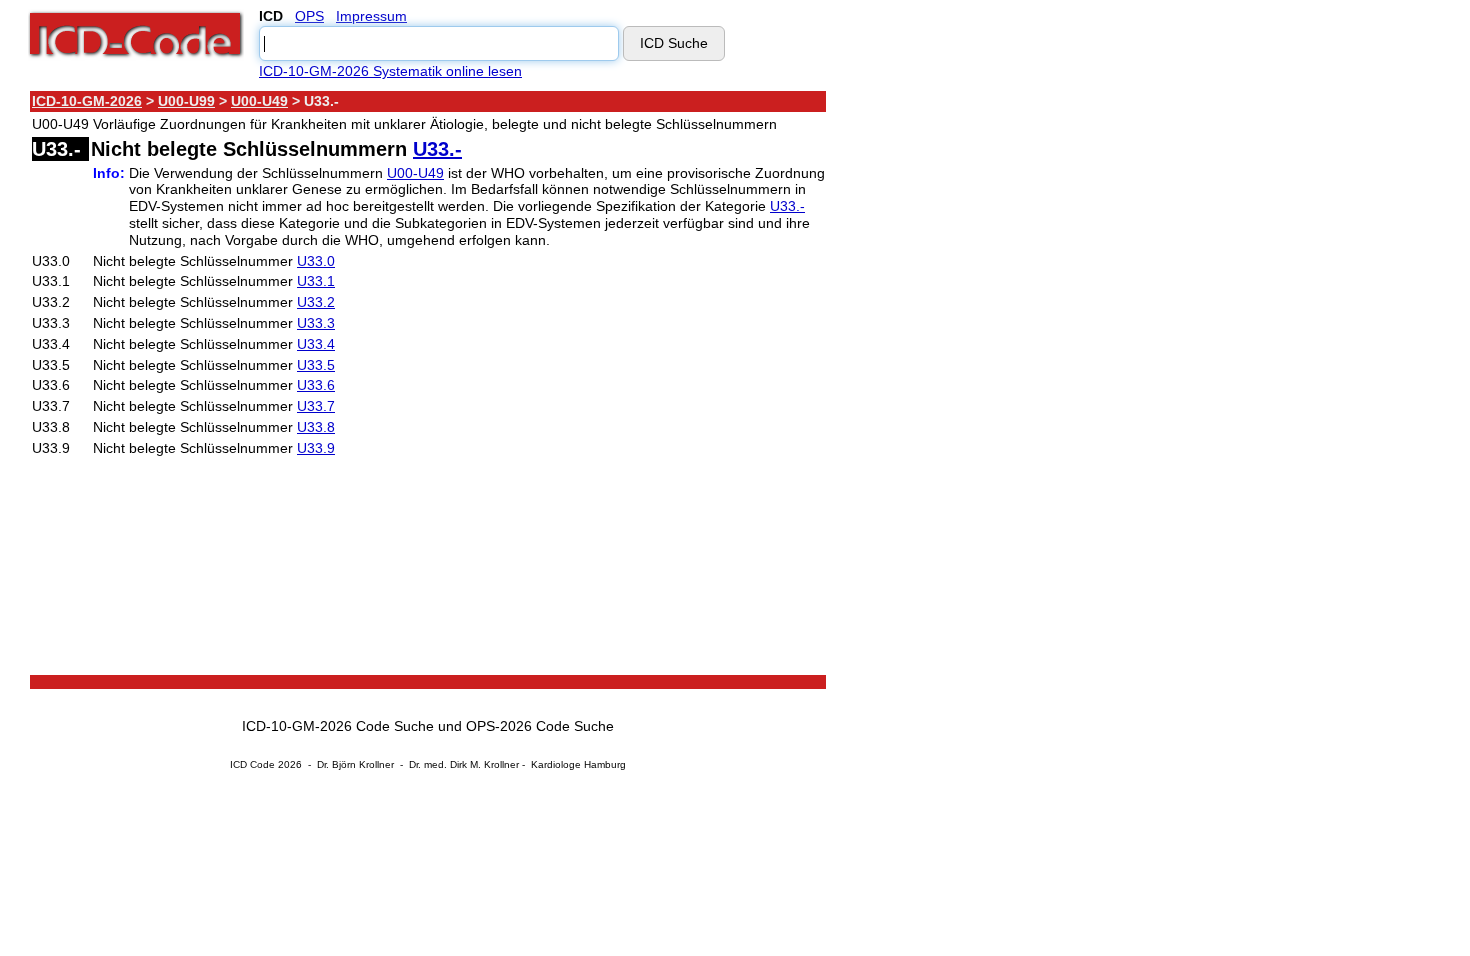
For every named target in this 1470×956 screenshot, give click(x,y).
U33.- (437, 149)
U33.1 (316, 281)
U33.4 (316, 344)
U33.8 (316, 427)
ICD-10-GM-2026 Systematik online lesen (390, 71)
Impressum (371, 16)
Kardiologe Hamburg (578, 764)
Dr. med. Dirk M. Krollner (464, 764)
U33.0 (316, 261)
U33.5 (316, 365)
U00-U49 (259, 101)
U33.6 (316, 385)
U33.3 (316, 323)
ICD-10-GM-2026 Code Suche (338, 726)
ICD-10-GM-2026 (87, 101)
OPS (309, 16)
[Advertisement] (1005, 389)
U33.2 (316, 302)
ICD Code (252, 764)
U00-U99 (186, 101)
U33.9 (316, 448)
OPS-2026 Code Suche (540, 726)
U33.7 (316, 406)
